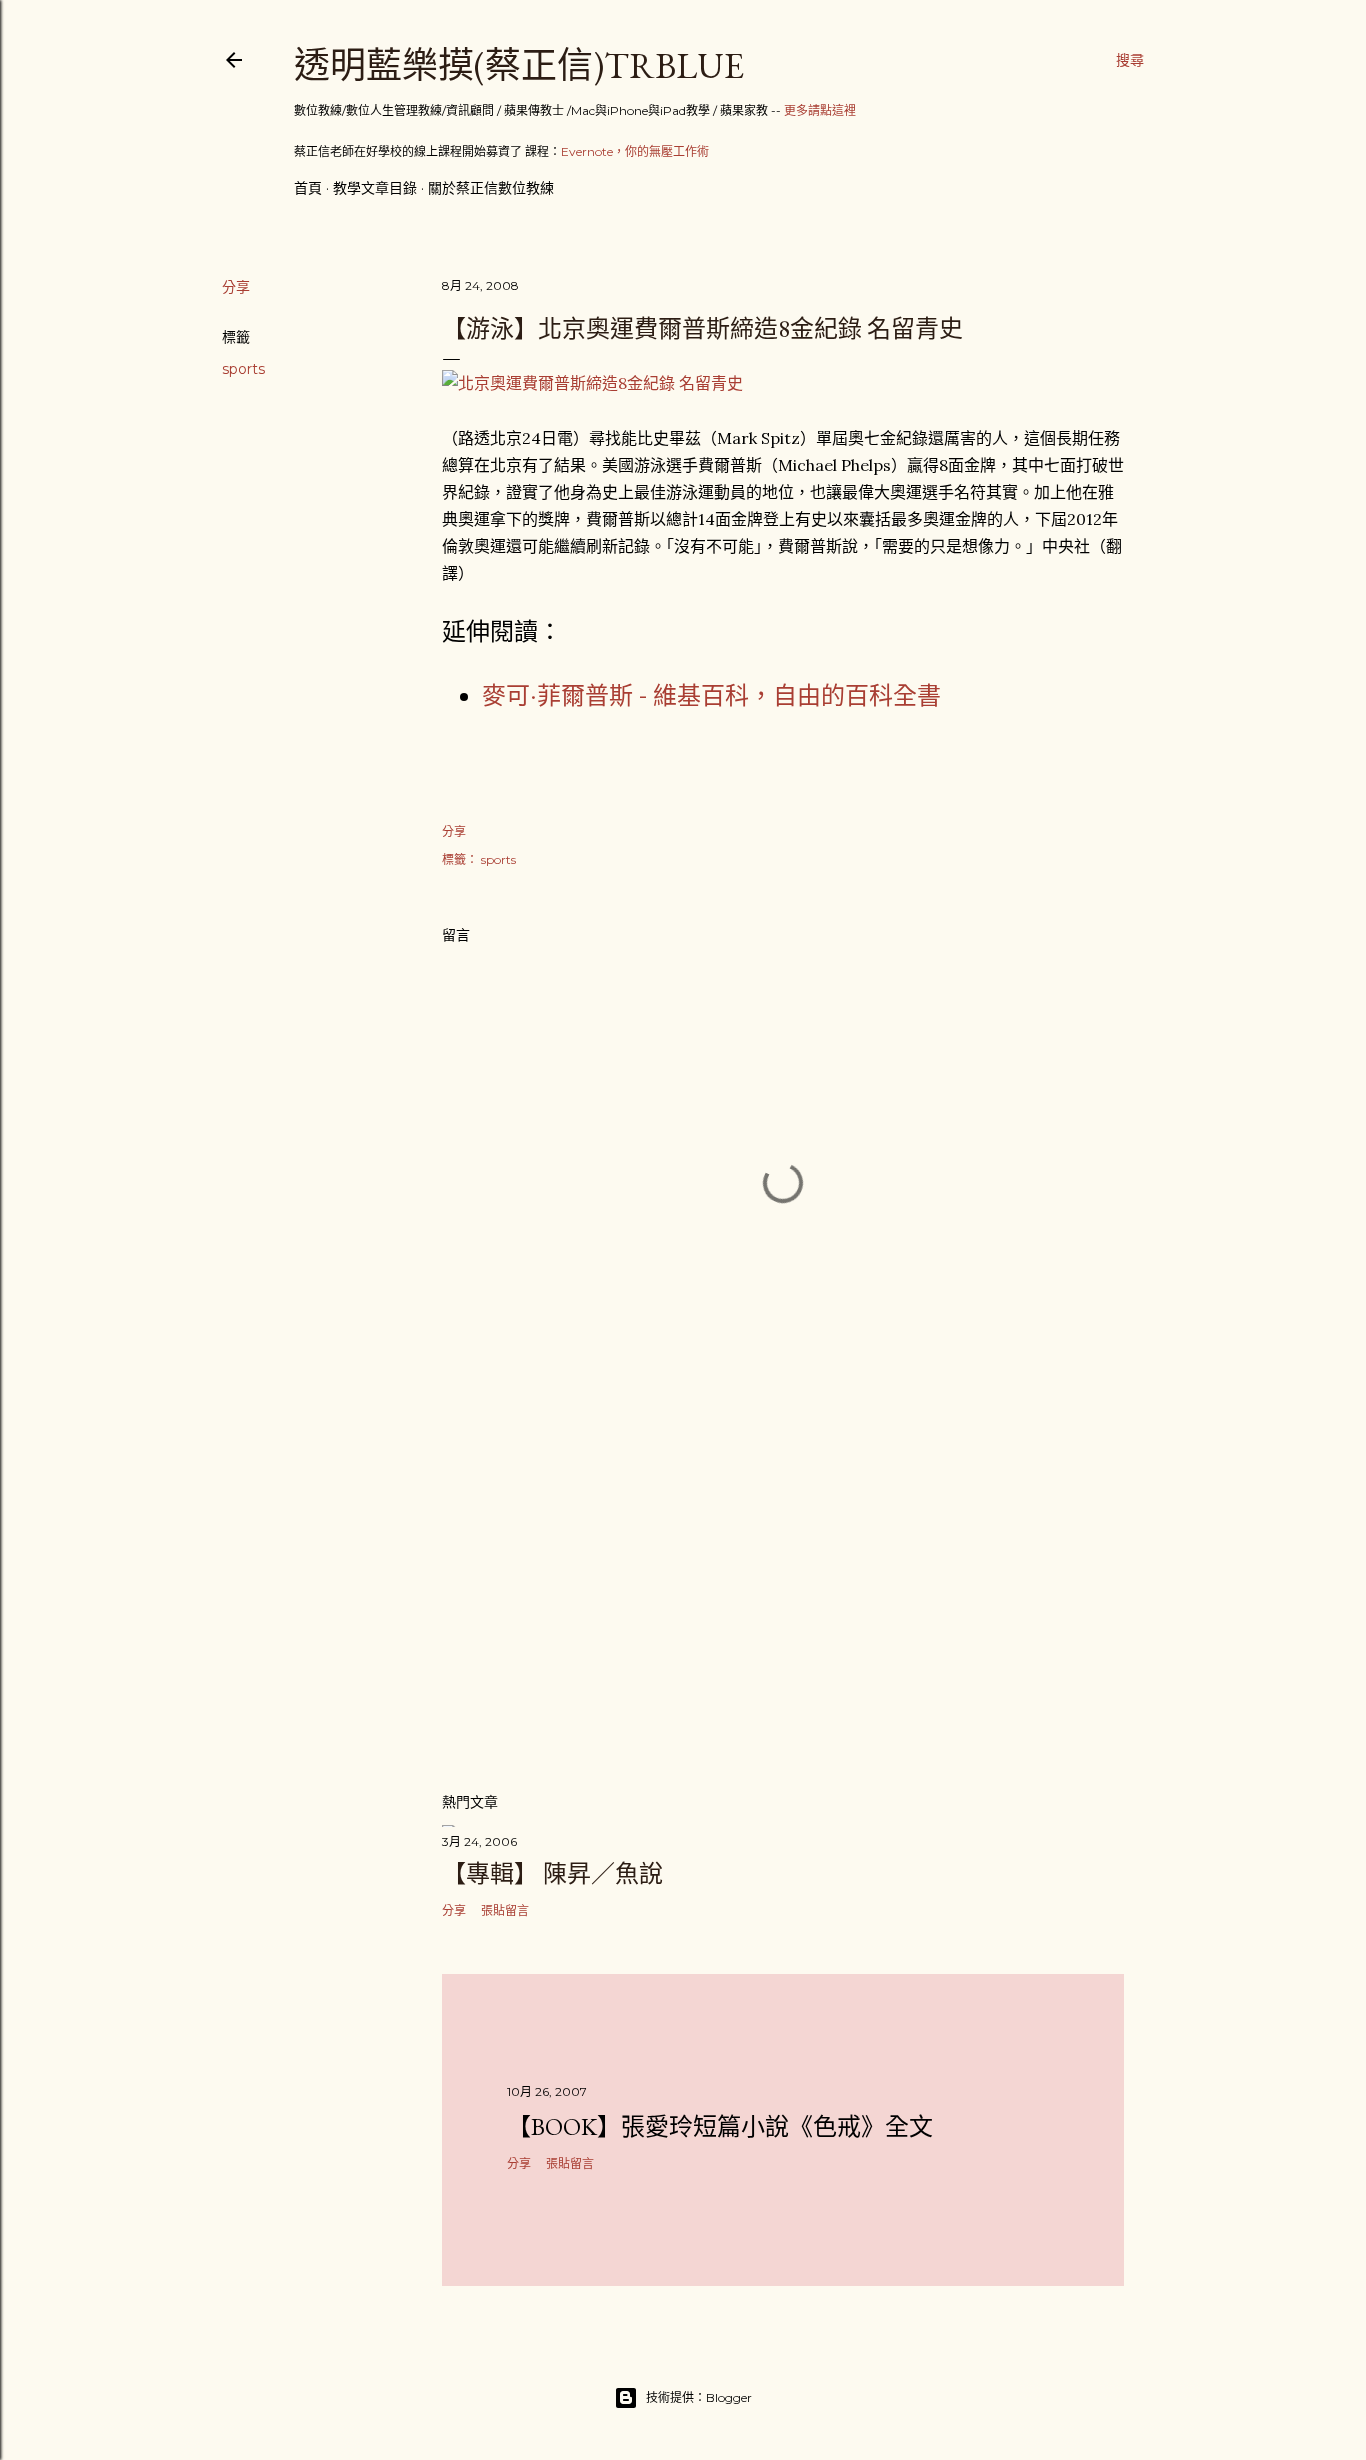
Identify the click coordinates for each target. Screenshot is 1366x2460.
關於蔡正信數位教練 (491, 188)
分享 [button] (236, 287)
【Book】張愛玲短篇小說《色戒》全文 (720, 2126)
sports (243, 369)
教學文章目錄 (375, 188)
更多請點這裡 (820, 110)
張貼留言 (505, 1910)
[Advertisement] (783, 1601)
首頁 (308, 188)
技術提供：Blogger (699, 2397)
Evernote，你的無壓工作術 (635, 151)
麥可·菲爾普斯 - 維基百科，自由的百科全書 (711, 695)
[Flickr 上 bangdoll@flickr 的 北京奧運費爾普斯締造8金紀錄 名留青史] (592, 383)
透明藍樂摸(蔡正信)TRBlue (519, 65)
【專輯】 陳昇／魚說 (552, 1873)
